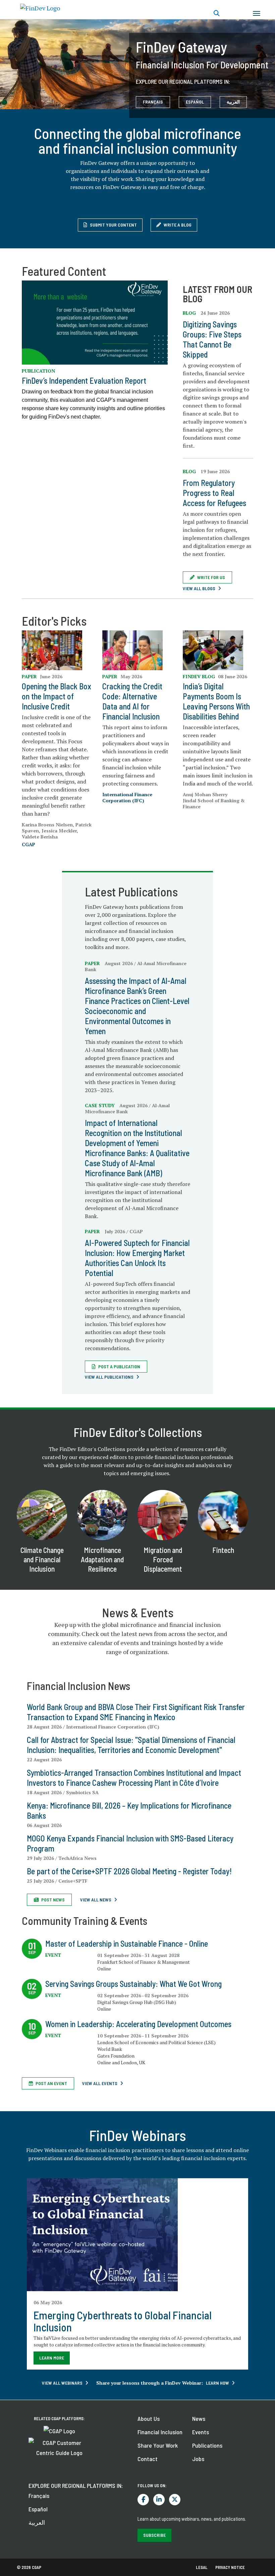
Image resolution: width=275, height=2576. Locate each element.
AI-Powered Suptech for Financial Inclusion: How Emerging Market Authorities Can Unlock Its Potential (137, 1258)
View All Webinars (62, 2383)
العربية (233, 102)
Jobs (198, 2459)
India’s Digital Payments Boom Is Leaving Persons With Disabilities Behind (216, 701)
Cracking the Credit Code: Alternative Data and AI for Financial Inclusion (132, 701)
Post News (53, 1900)
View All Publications (109, 1377)
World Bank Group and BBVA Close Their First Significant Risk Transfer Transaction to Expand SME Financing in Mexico (136, 1712)
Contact (148, 2459)
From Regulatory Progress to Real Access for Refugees (214, 493)
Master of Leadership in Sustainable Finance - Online (127, 1943)
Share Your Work (158, 2445)
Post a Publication (119, 1366)
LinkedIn (159, 2500)
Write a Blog (178, 225)
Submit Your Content (113, 225)
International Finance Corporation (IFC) (127, 797)
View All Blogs (199, 588)
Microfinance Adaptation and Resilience (102, 1559)
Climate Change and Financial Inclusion (42, 1559)
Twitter (175, 2500)
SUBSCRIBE (154, 2535)
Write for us (211, 577)
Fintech (223, 1550)
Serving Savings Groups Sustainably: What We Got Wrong (133, 1984)
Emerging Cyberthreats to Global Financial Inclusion (123, 2321)
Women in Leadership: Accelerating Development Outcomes (138, 2024)
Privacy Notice (230, 2567)
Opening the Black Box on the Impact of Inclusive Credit (57, 696)
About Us (149, 2418)
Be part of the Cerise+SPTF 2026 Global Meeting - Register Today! (129, 1871)
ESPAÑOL (195, 102)
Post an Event (51, 2083)
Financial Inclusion (160, 2432)
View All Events (100, 2083)
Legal (202, 2567)
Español (38, 2509)
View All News (96, 1900)
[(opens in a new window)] (95, 322)
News (199, 2418)
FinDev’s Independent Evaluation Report (84, 381)
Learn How (217, 2383)
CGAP (29, 844)
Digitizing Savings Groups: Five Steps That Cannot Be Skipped (212, 339)
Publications (207, 2445)
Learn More (52, 2358)
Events (201, 2432)
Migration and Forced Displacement (163, 1559)
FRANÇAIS (153, 102)
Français (39, 2496)
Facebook (143, 2500)
